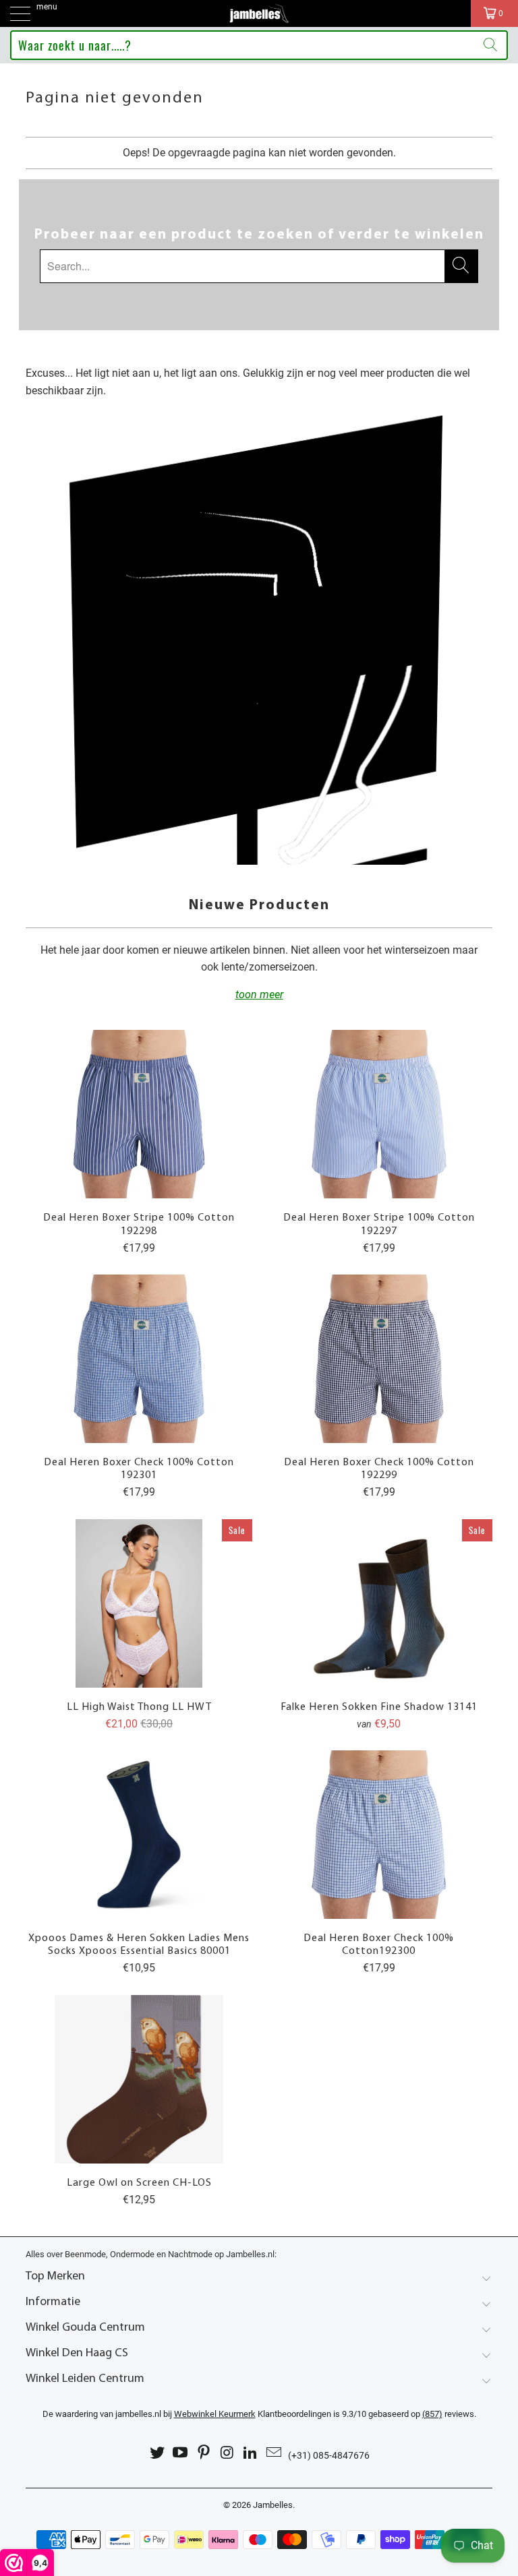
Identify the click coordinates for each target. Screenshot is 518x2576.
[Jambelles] (259, 13)
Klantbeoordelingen (253, 2414)
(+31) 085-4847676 (329, 2455)
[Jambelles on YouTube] (181, 2453)
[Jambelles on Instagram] (228, 2453)
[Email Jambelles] (275, 2453)
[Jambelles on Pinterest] (204, 2453)
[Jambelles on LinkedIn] (251, 2453)
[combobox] (259, 45)
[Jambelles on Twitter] (157, 2453)
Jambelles (273, 2505)
